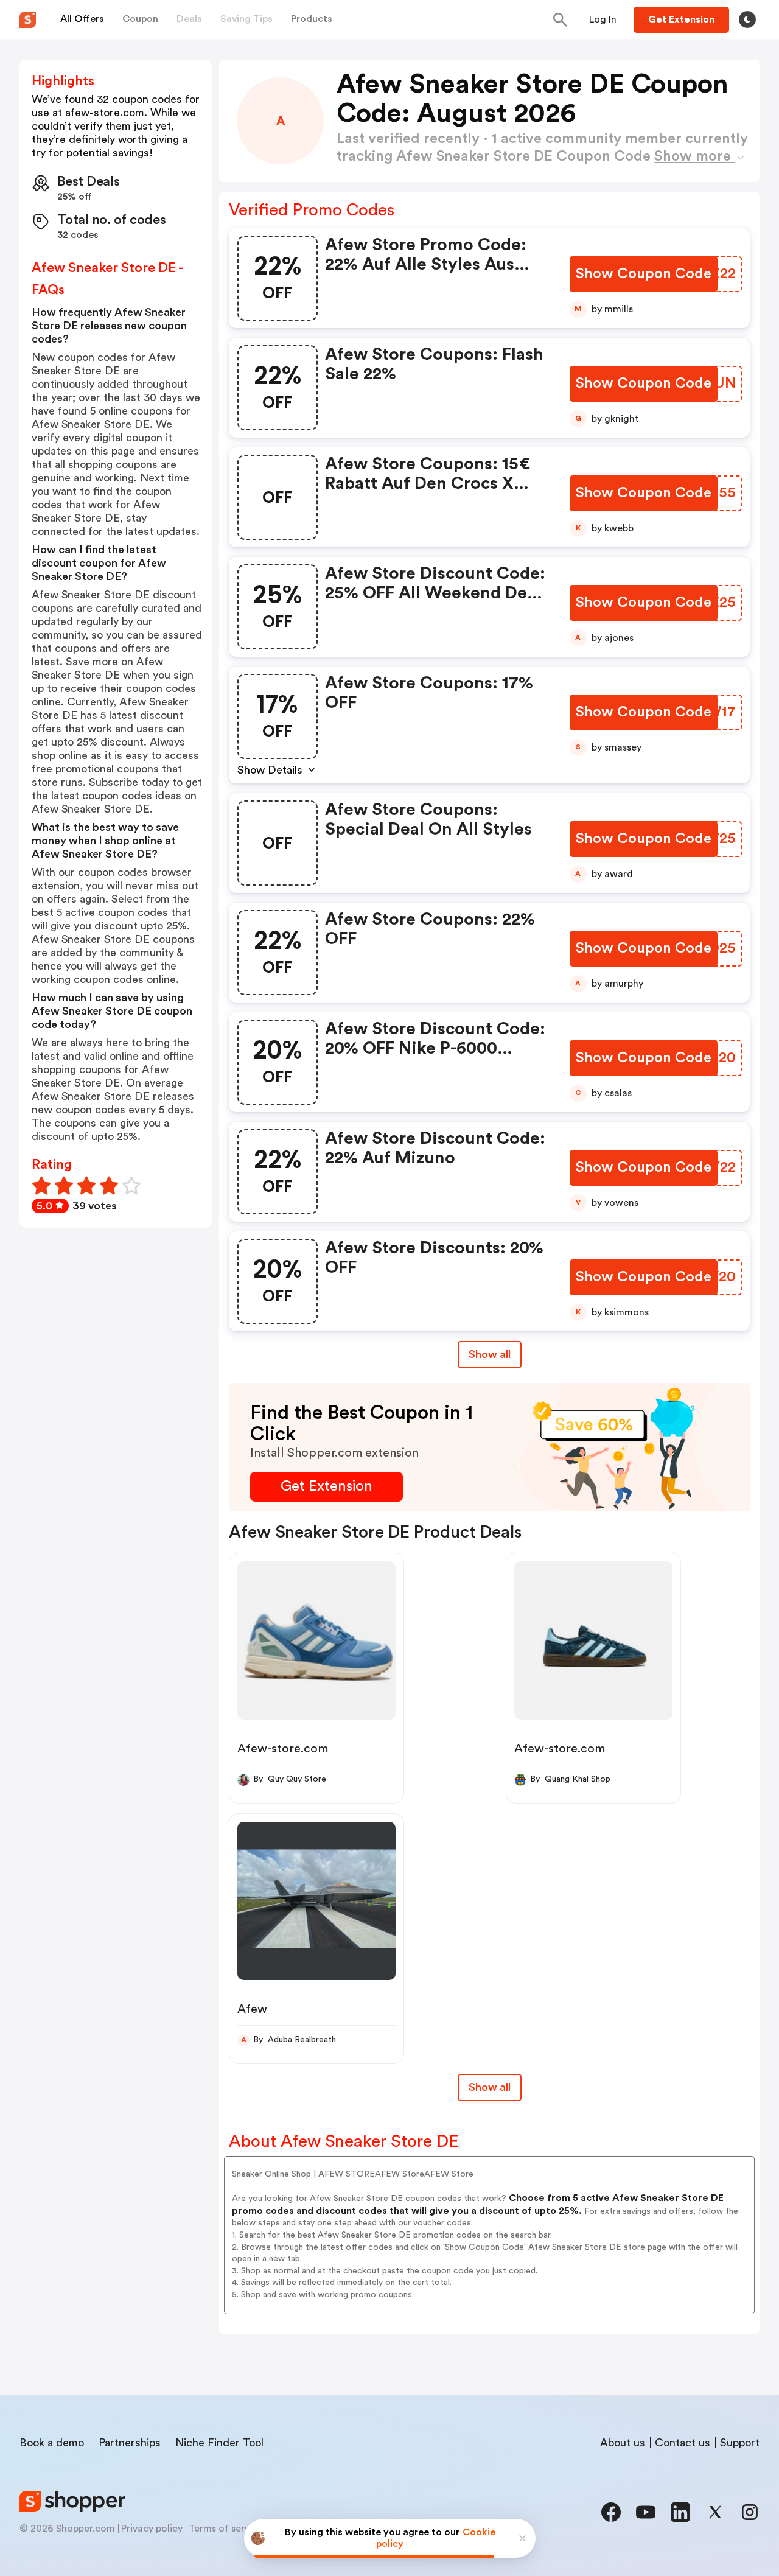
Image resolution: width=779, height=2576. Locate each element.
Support (740, 2443)
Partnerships (130, 2443)
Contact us (683, 2443)
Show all (490, 1354)
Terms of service (226, 2529)
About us (623, 2443)
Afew (252, 2009)
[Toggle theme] (747, 19)
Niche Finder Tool (219, 2443)
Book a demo (52, 2443)
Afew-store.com (283, 1749)
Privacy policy (152, 2529)
